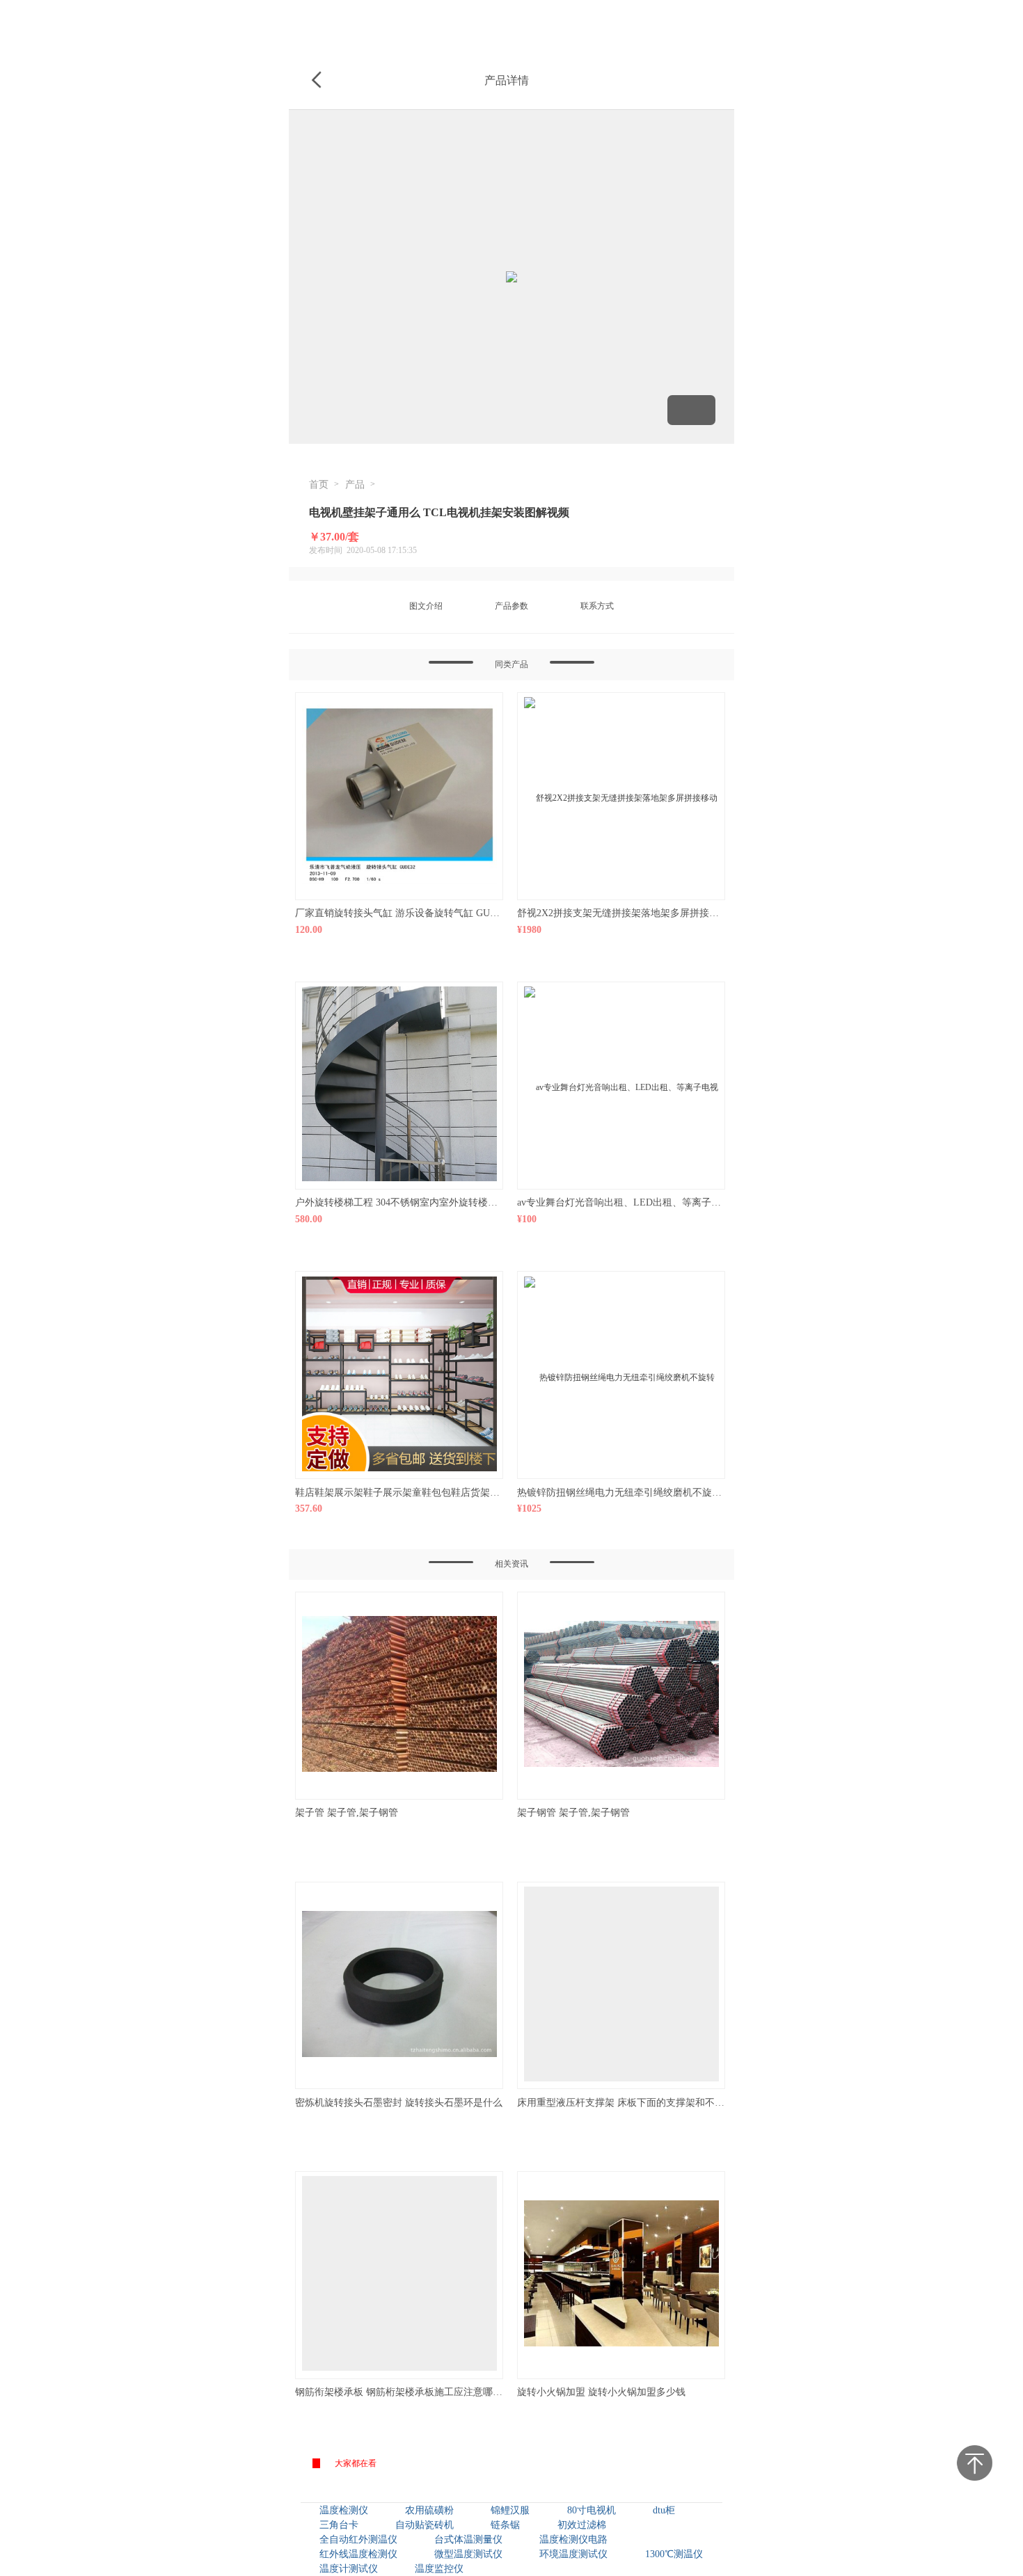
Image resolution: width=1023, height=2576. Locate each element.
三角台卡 (339, 2525)
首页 (319, 485)
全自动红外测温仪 (358, 2539)
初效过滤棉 (582, 2525)
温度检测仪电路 (573, 2539)
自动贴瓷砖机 (425, 2525)
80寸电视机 (592, 2510)
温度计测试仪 (349, 2569)
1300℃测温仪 (674, 2554)
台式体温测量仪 (468, 2539)
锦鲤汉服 (510, 2510)
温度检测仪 (344, 2510)
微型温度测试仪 (468, 2554)
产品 (355, 485)
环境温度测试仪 (573, 2554)
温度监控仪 (439, 2569)
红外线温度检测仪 (358, 2554)
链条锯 (505, 2525)
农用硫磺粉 (429, 2510)
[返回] (316, 81)
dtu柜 (664, 2510)
